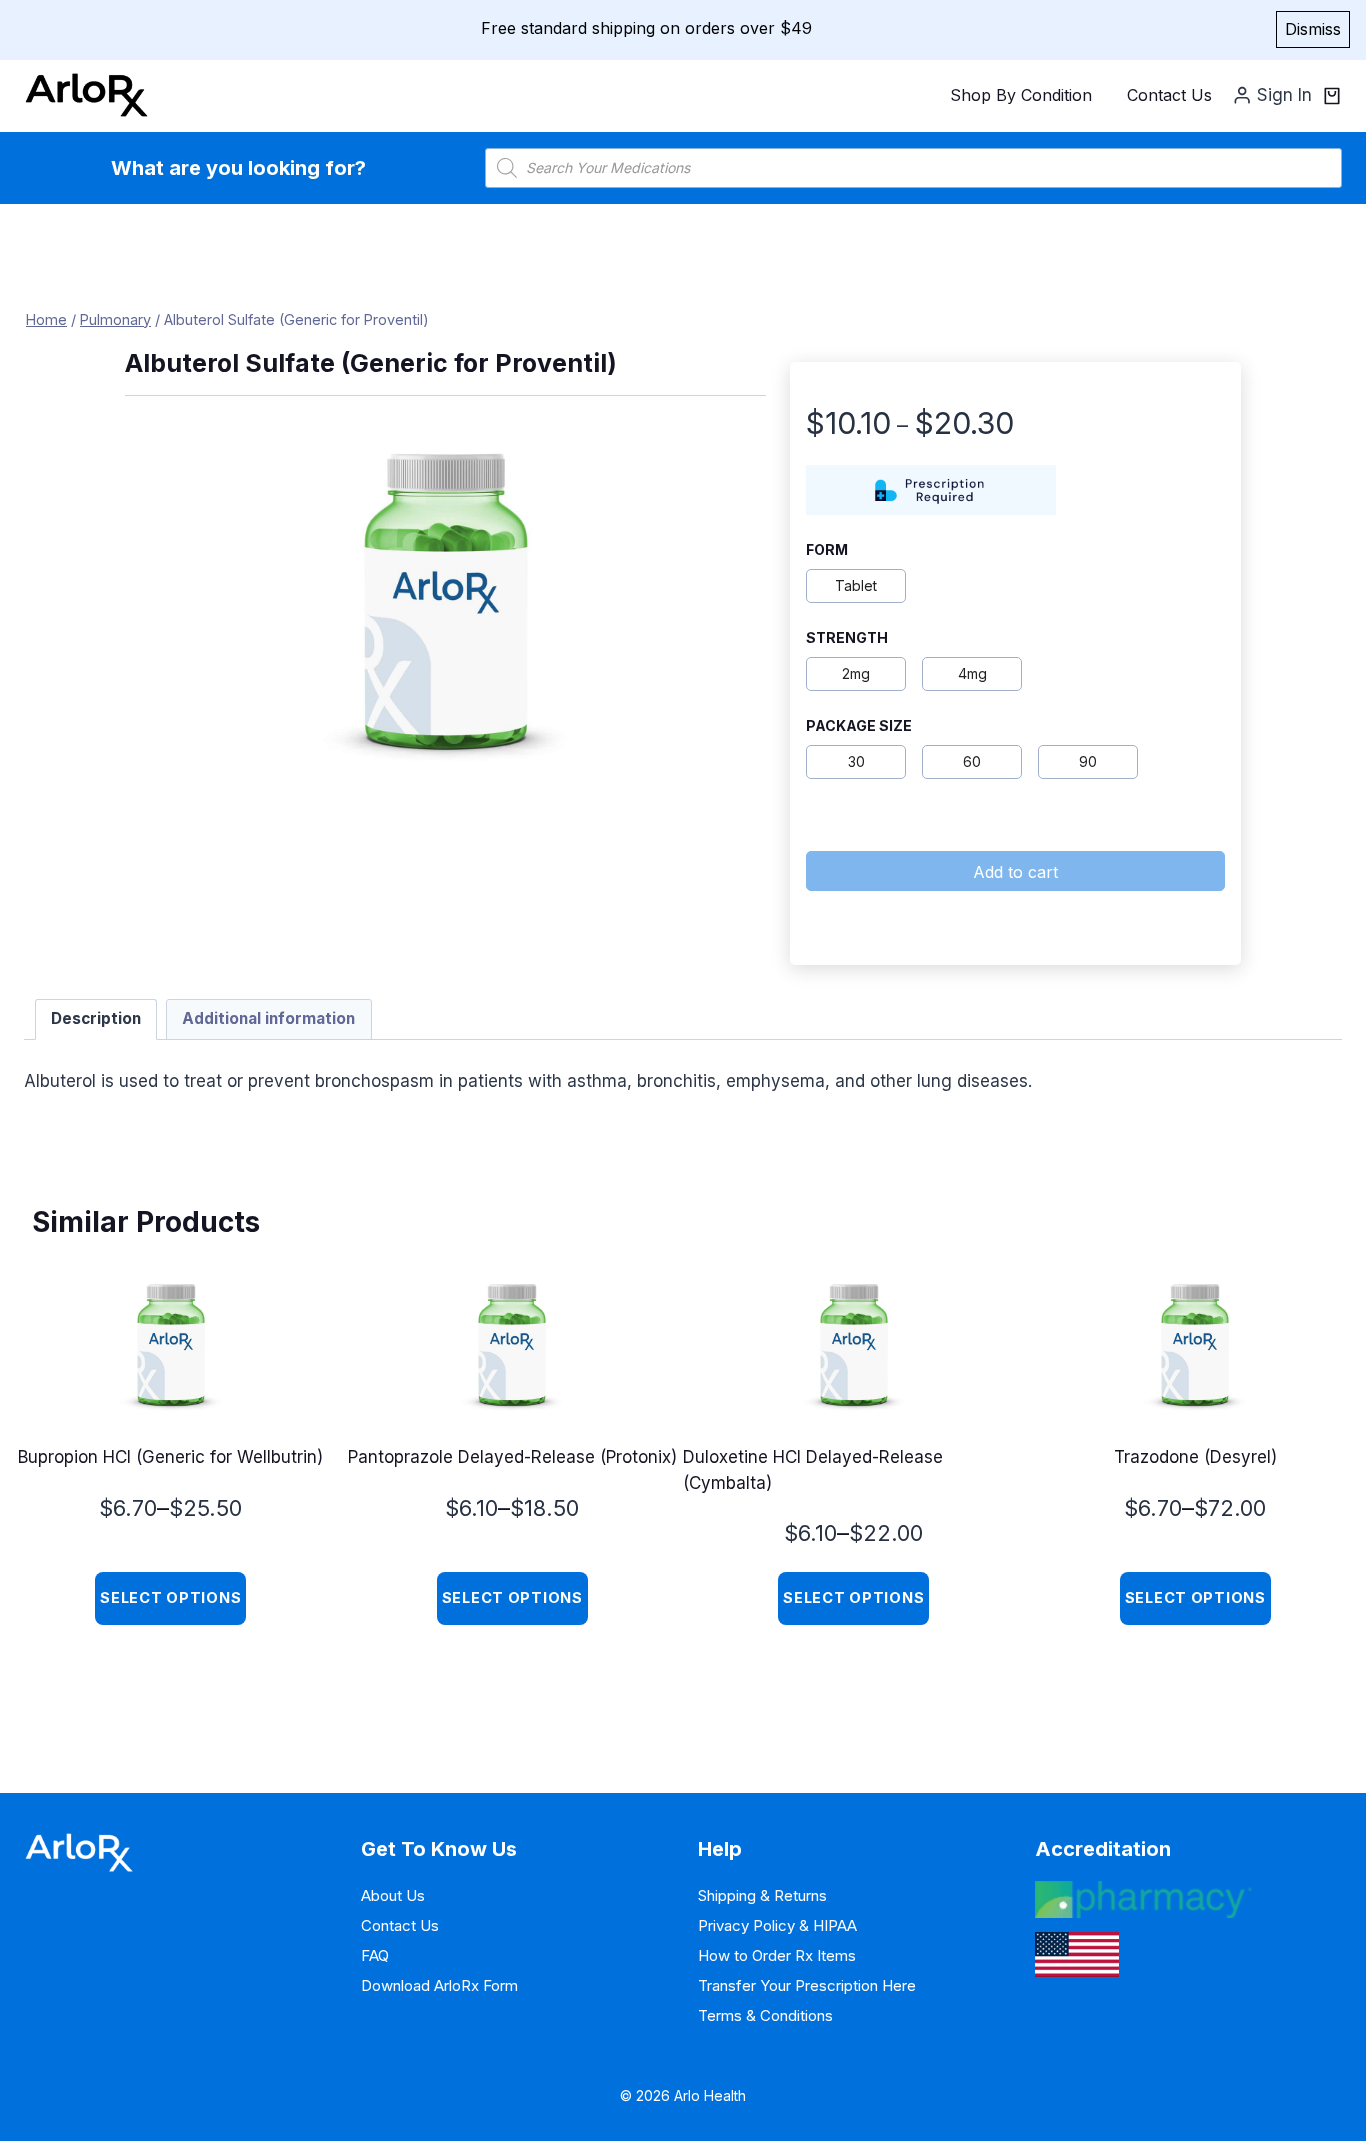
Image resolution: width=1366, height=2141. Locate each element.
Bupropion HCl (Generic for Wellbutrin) (170, 1457)
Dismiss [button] (1313, 29)
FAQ (375, 1955)
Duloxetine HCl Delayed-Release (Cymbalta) (813, 1470)
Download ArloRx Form (439, 1985)
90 (1088, 761)
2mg (856, 673)
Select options (170, 1598)
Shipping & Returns (762, 1895)
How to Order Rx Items (777, 1955)
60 (972, 761)
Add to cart (1015, 872)
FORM (827, 550)
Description (96, 1018)
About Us (393, 1895)
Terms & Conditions (765, 2015)
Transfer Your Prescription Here (807, 1985)
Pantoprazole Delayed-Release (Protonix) (512, 1457)
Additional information (268, 1018)
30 (856, 761)
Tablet (856, 585)
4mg (972, 673)
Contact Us (1169, 95)
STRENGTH (847, 638)
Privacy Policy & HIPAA (777, 1925)
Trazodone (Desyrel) (1195, 1457)
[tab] (96, 1020)
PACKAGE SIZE (859, 726)
